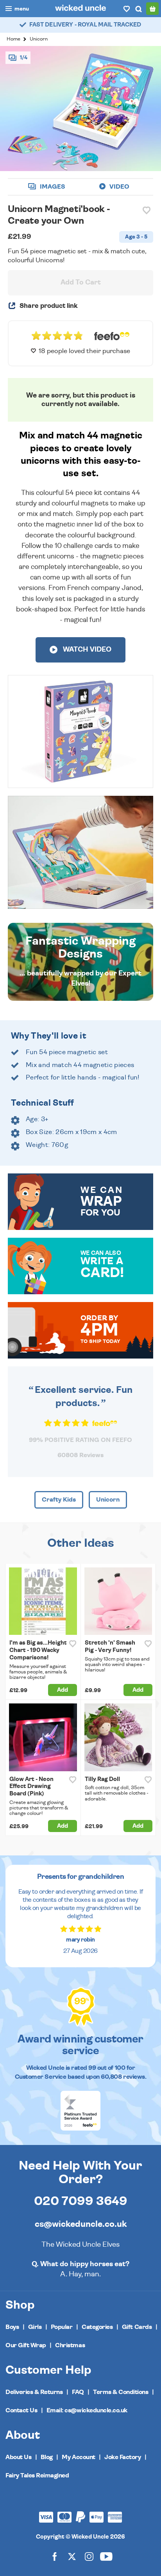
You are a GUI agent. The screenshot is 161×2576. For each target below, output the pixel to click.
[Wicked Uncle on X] (72, 2556)
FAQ (78, 2392)
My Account (78, 2457)
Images (52, 187)
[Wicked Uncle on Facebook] (55, 2556)
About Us (18, 2457)
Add (63, 1690)
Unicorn (39, 39)
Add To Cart (81, 283)
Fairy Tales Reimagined (37, 2475)
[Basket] (152, 9)
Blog (47, 2457)
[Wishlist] (127, 9)
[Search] (138, 9)
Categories (97, 2327)
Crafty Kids (59, 1500)
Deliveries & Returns (34, 2392)
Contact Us (21, 2410)
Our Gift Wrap (26, 2345)
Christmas (70, 2345)
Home (13, 39)
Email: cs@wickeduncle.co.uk (87, 2410)
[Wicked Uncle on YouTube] (106, 2556)
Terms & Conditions (121, 2392)
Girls (35, 2327)
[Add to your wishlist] (147, 210)
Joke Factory (123, 2457)
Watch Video (86, 650)
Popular (62, 2327)
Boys (12, 2327)
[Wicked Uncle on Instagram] (89, 2556)
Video (119, 187)
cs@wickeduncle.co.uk (81, 2224)
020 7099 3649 (81, 2201)
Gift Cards (137, 2327)
